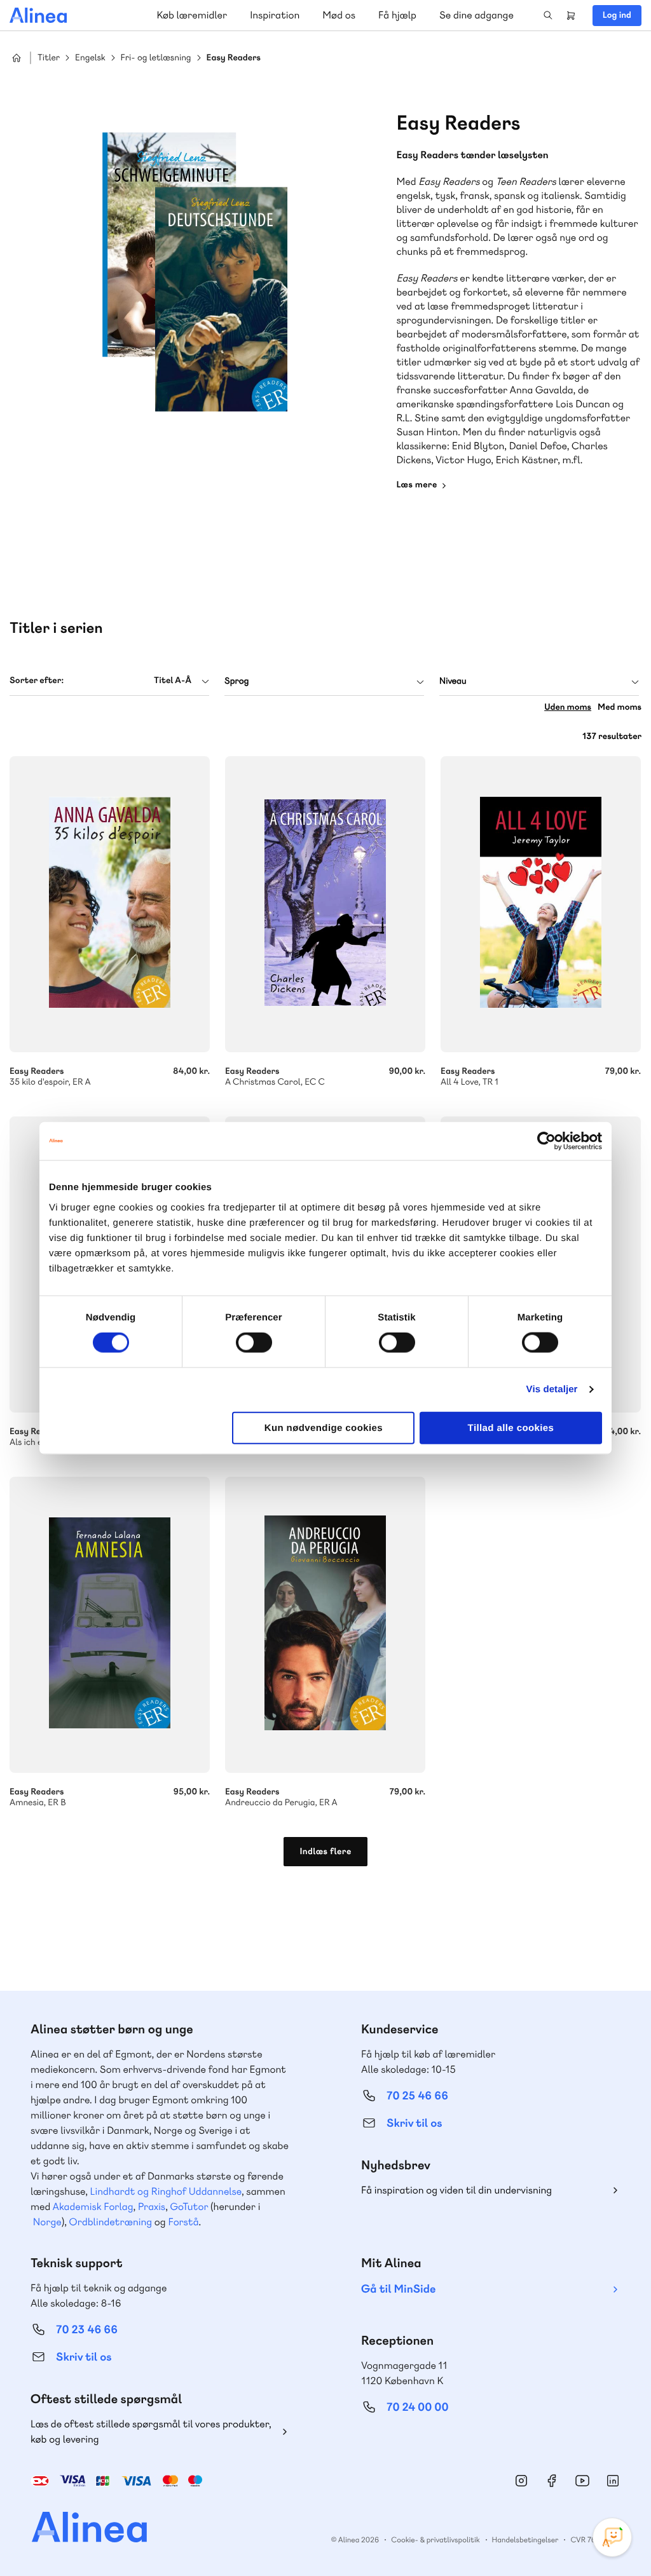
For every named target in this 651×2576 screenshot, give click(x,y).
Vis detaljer (552, 1389)
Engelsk (90, 58)
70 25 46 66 (417, 2096)
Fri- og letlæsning (156, 58)
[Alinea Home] (81, 2529)
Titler (49, 58)
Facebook (552, 2481)
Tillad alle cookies (511, 1427)
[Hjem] (38, 15)
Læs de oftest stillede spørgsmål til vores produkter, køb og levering (151, 2431)
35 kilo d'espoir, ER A (110, 904)
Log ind (617, 15)
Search (548, 15)
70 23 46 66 (87, 2330)
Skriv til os (414, 2123)
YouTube (582, 2481)
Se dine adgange (476, 15)
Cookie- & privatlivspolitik (435, 2540)
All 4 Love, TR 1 (541, 904)
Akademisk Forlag (93, 2207)
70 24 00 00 (418, 2407)
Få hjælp (397, 15)
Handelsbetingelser (525, 2540)
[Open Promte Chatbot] (612, 2537)
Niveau (453, 681)
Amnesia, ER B (110, 1625)
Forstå (183, 2222)
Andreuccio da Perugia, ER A (325, 1625)
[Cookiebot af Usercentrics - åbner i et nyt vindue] (546, 1141)
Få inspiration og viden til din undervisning (456, 2190)
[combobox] (109, 681)
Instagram (521, 2481)
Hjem (17, 58)
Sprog (236, 681)
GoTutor (189, 2207)
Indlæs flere (325, 1852)
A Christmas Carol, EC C (325, 904)
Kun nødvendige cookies (324, 1427)
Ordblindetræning (111, 2222)
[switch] (254, 1343)
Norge (47, 2222)
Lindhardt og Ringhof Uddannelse (166, 2191)
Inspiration (275, 15)
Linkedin (613, 2481)
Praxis (152, 2207)
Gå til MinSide (398, 2289)
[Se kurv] (571, 15)
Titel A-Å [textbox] (173, 681)
